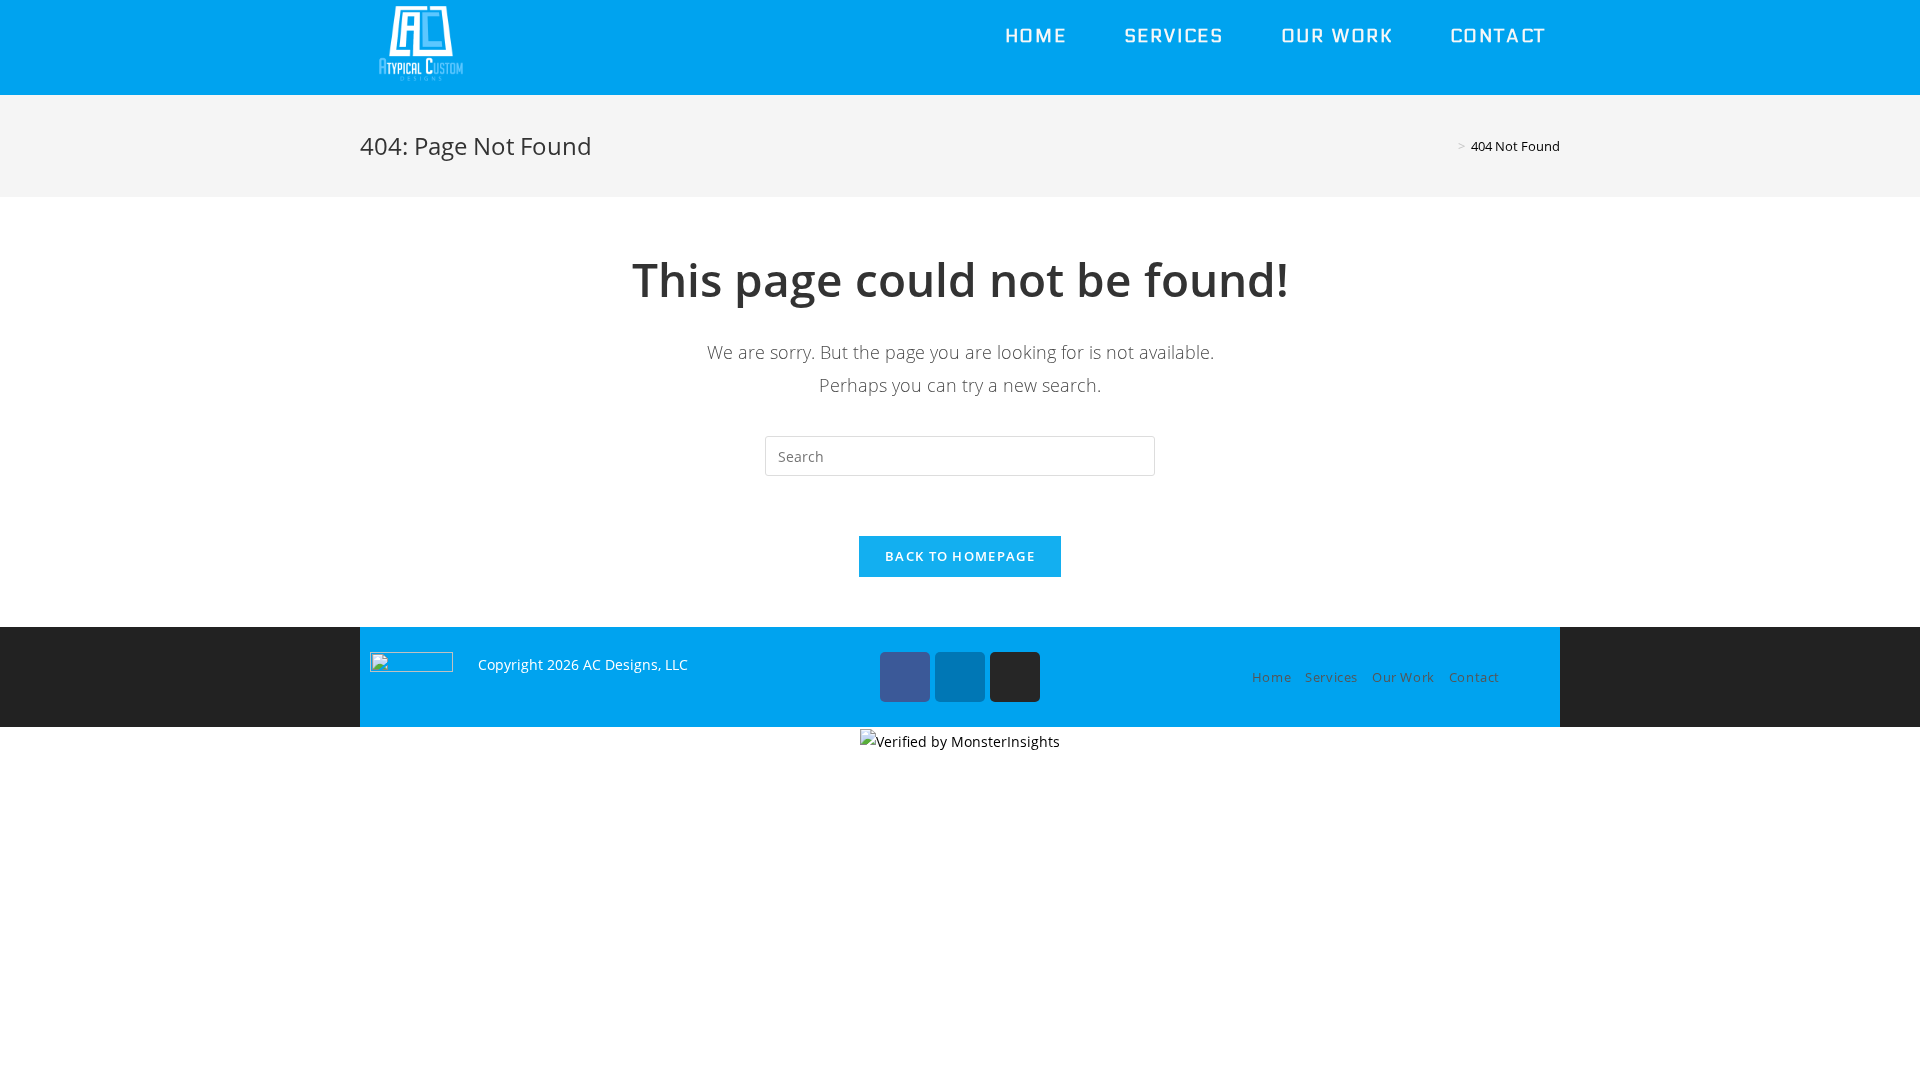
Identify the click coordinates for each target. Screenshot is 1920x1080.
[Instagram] (1015, 677)
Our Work (1403, 677)
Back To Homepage (960, 556)
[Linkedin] (960, 677)
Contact (1474, 677)
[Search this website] (960, 454)
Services (1331, 677)
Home (1271, 677)
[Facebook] (905, 677)
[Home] (1447, 146)
